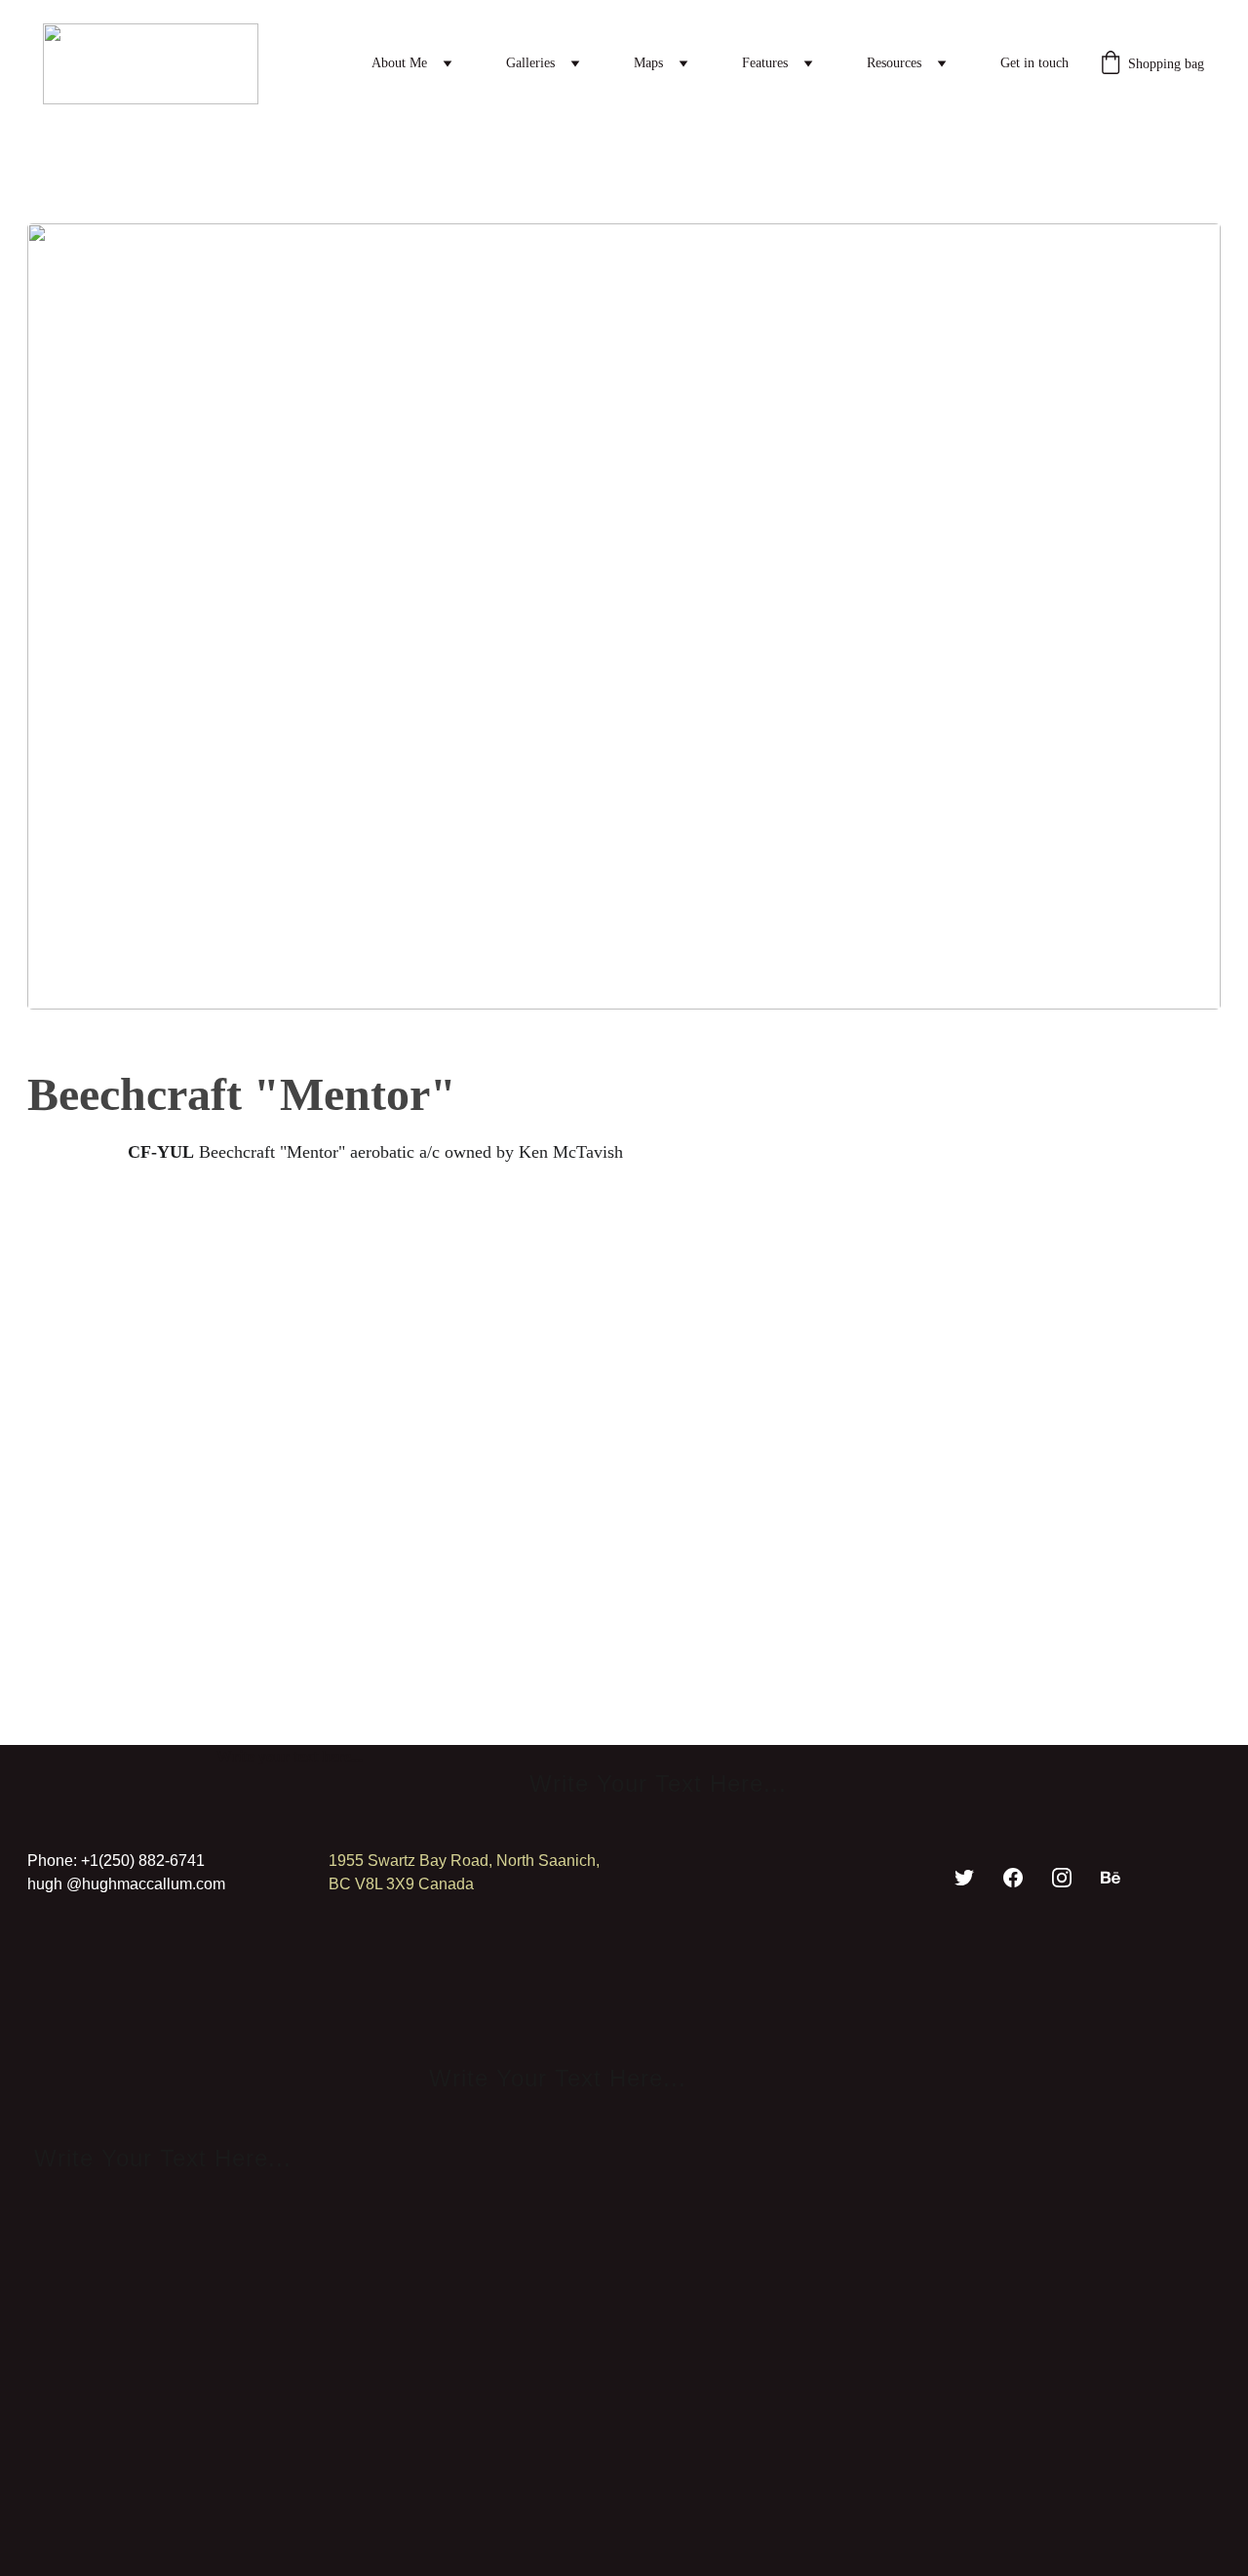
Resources (894, 63)
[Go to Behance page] (1111, 1878)
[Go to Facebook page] (1013, 1878)
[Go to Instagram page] (1062, 1878)
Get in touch (1034, 63)
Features (765, 63)
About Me (399, 63)
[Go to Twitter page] (964, 1878)
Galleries (530, 63)
